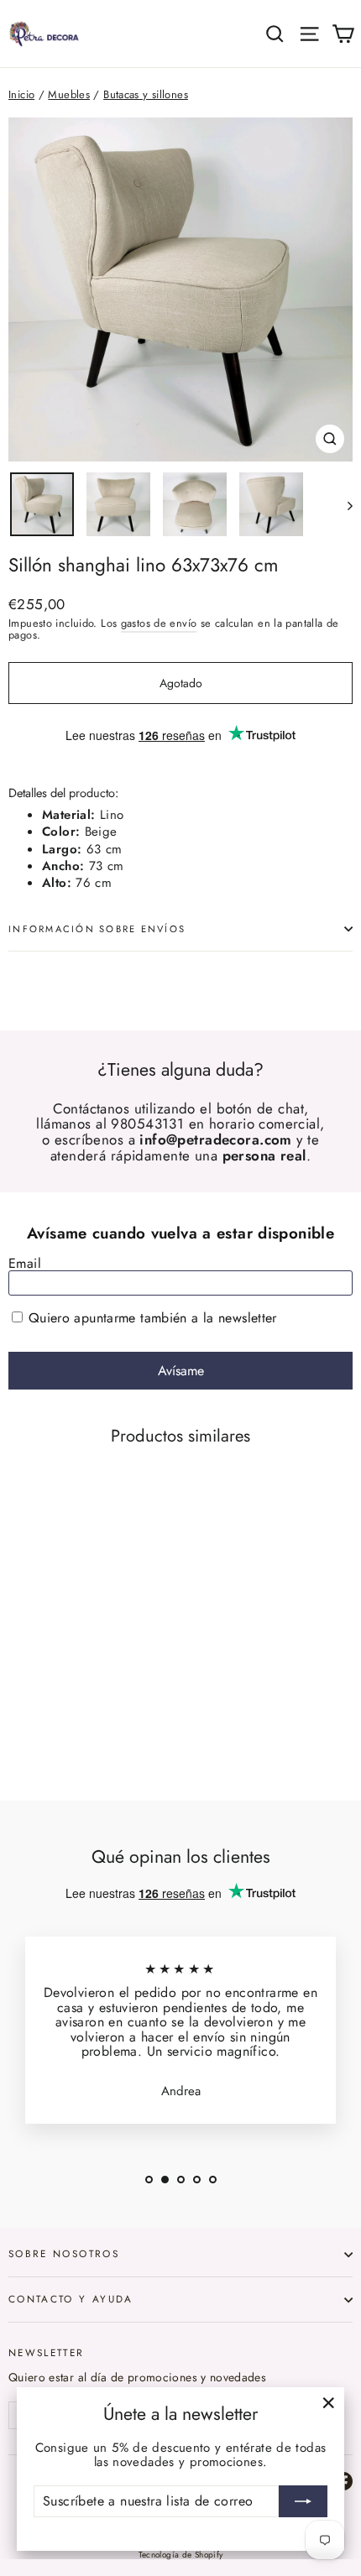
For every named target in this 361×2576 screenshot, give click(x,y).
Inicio (21, 94)
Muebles (69, 94)
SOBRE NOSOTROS (64, 2253)
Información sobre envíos (97, 929)
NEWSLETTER (47, 2352)
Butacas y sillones (146, 94)
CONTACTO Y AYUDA (71, 2299)
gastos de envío (159, 623)
